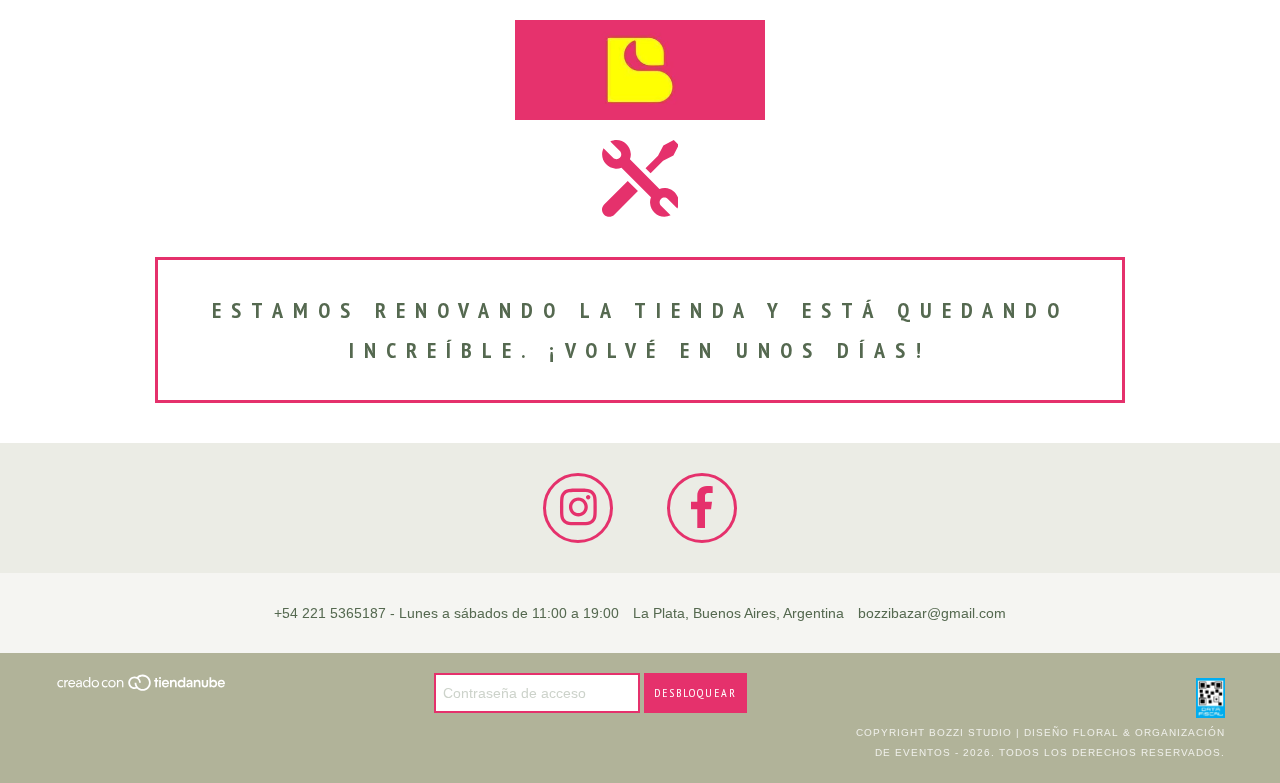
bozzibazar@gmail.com (932, 613)
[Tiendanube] (142, 688)
